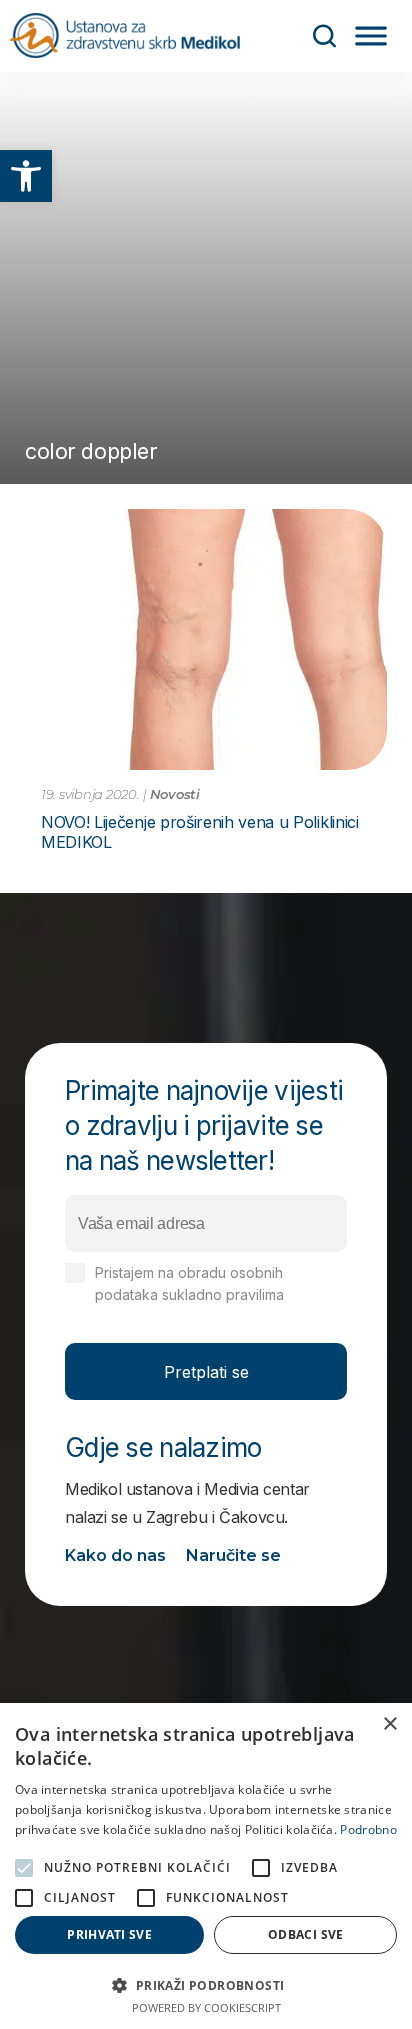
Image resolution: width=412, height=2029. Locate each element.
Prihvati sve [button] (109, 1934)
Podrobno (368, 1829)
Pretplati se (206, 1372)
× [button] (389, 1724)
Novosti (175, 794)
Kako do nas (115, 1555)
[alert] (206, 1866)
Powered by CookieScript (206, 2007)
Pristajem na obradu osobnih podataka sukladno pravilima (214, 1294)
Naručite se (233, 1555)
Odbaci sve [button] (306, 1934)
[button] (26, 176)
